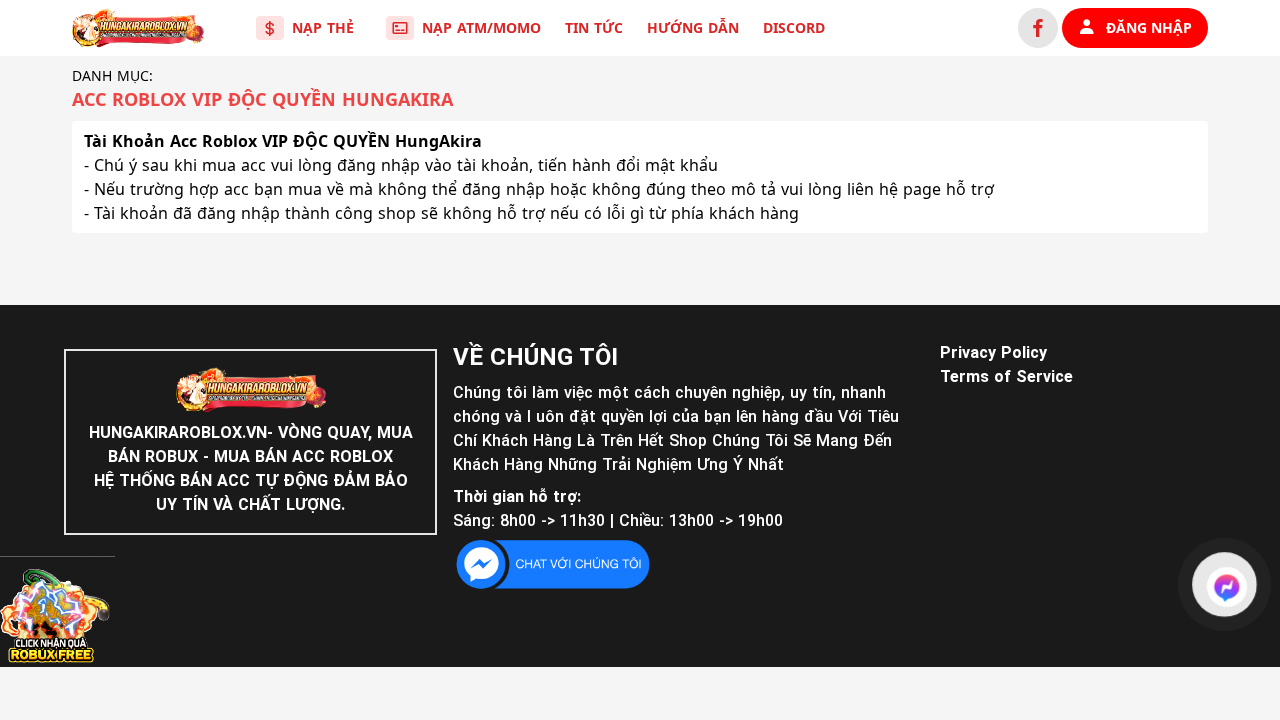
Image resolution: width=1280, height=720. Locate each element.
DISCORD (794, 27)
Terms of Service (1006, 376)
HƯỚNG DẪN (693, 27)
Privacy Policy (993, 352)
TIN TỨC (594, 27)
